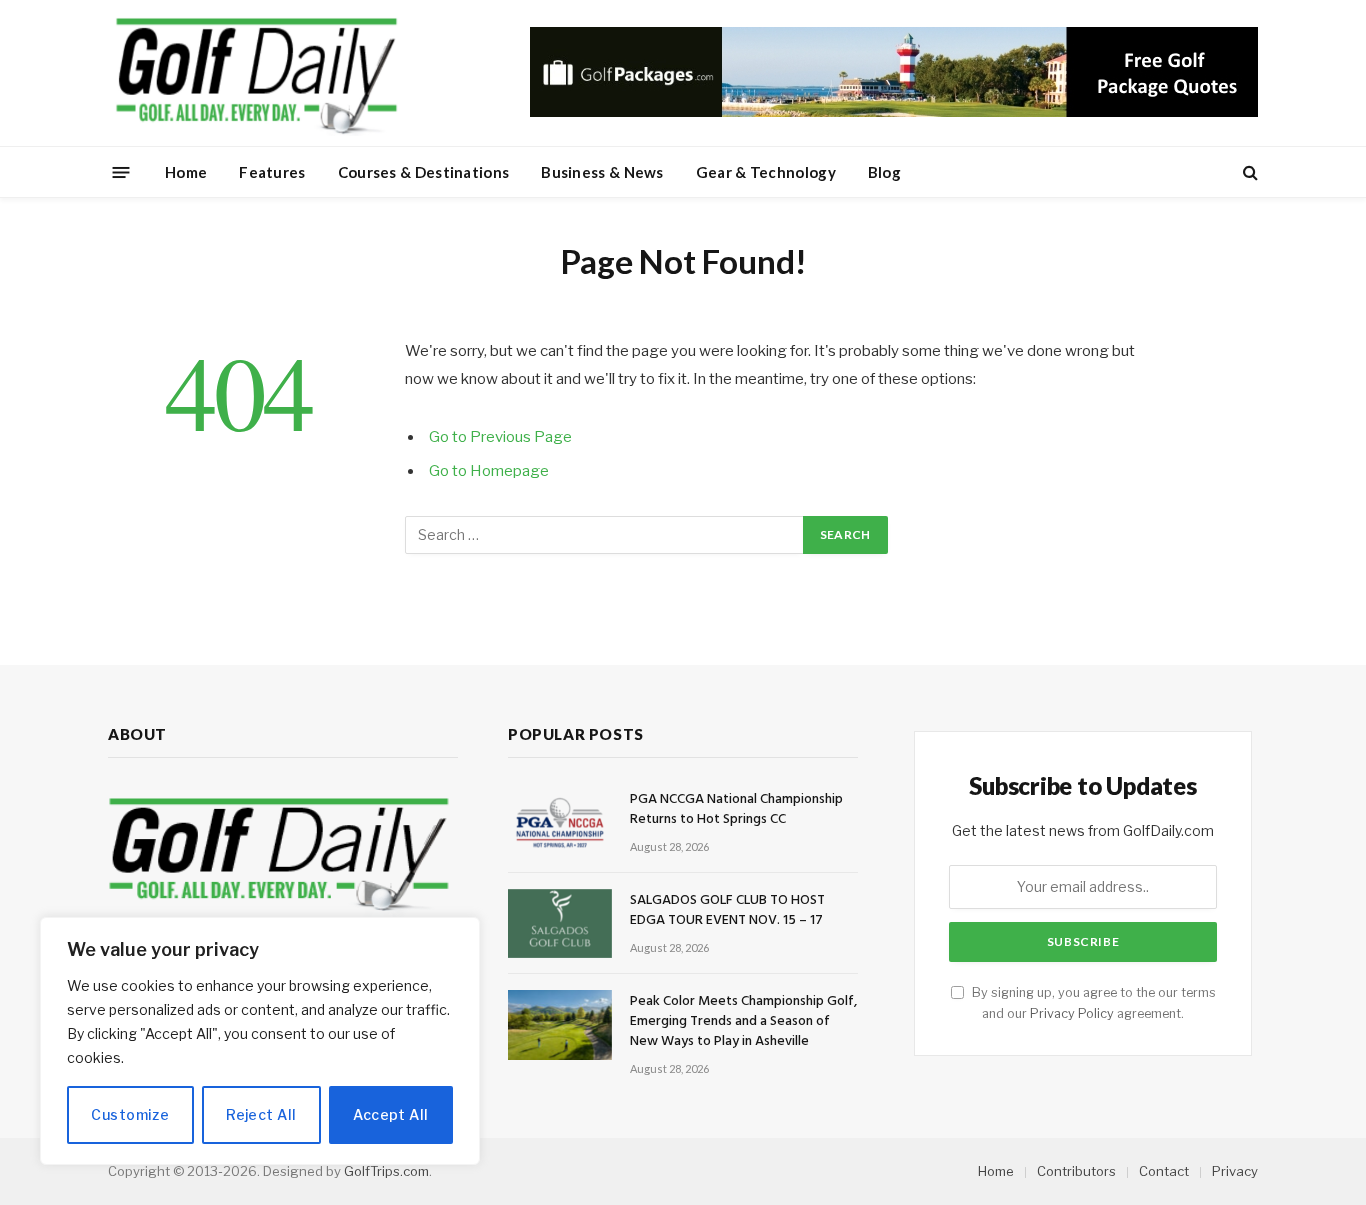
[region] (260, 1041)
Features (272, 172)
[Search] (1248, 172)
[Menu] (121, 171)
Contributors (1076, 1171)
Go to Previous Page (500, 437)
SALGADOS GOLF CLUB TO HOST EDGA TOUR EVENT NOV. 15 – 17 (727, 911)
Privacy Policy (1072, 1013)
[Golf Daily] (256, 73)
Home (186, 172)
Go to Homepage (489, 471)
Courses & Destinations (424, 172)
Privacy (1235, 1171)
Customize (130, 1114)
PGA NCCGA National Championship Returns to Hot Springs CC (736, 810)
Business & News (602, 172)
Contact (1164, 1171)
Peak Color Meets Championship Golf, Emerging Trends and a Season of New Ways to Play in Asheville (743, 1022)
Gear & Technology (766, 172)
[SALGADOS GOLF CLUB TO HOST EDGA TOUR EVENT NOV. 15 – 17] (560, 923)
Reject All (261, 1114)
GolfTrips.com (386, 1171)
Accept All (390, 1114)
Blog (884, 172)
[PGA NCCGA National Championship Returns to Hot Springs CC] (560, 822)
